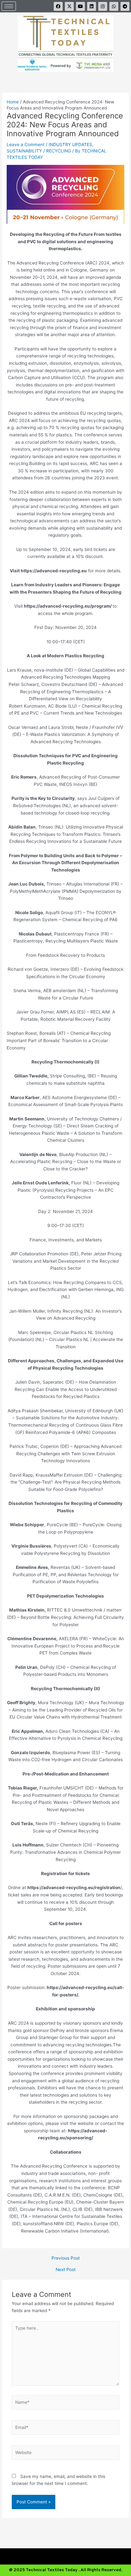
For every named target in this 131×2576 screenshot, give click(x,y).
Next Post (66, 2270)
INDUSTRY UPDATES (70, 145)
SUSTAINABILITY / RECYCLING (39, 151)
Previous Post (66, 2258)
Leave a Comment (26, 145)
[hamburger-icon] (9, 6)
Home (13, 102)
